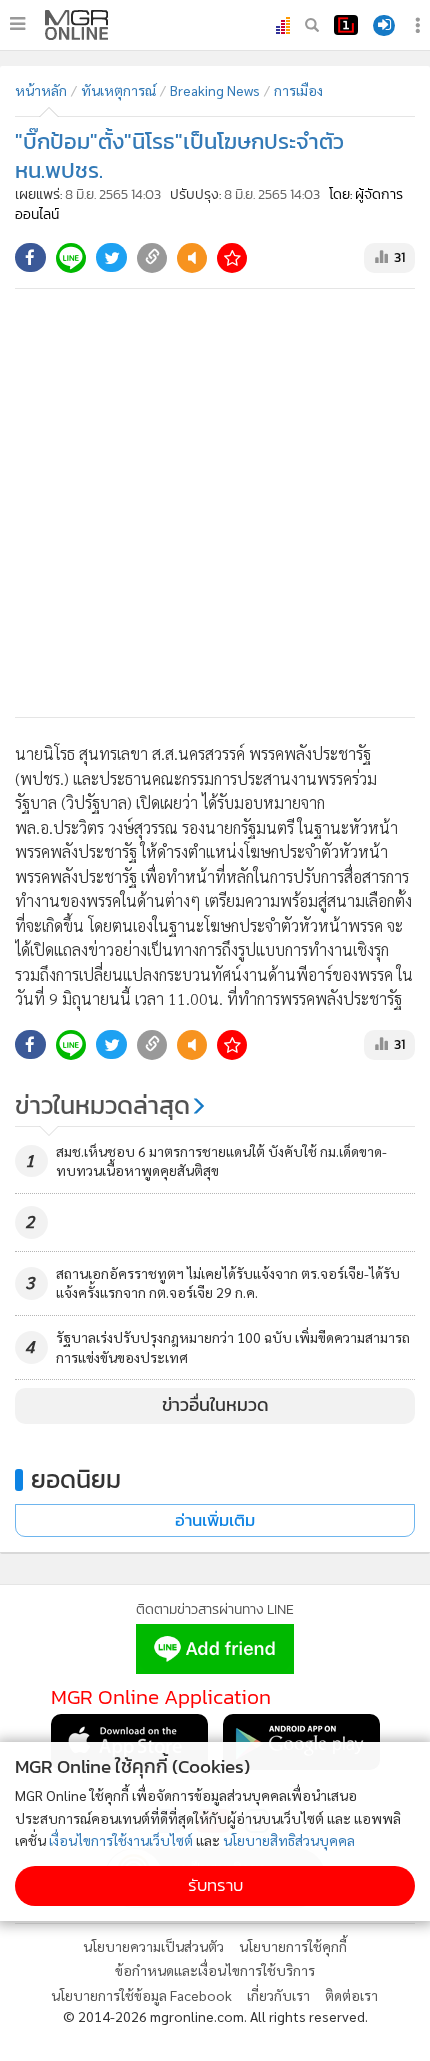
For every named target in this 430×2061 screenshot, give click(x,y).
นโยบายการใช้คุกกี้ (293, 1946)
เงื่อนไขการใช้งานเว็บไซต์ (121, 1840)
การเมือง (298, 90)
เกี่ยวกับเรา (278, 1995)
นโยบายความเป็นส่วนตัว (153, 1946)
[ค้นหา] (312, 25)
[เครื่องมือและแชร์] (420, 25)
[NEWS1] (346, 25)
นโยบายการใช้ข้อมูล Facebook (141, 1995)
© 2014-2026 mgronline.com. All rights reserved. (215, 2016)
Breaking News (215, 90)
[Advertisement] (215, 503)
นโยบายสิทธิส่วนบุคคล (289, 1840)
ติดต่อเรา (351, 1995)
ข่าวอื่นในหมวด (215, 1405)
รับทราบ (215, 1885)
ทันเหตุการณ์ (118, 90)
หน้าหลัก (41, 90)
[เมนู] (17, 24)
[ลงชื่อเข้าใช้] (384, 25)
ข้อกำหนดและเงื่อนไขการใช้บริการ (215, 1970)
